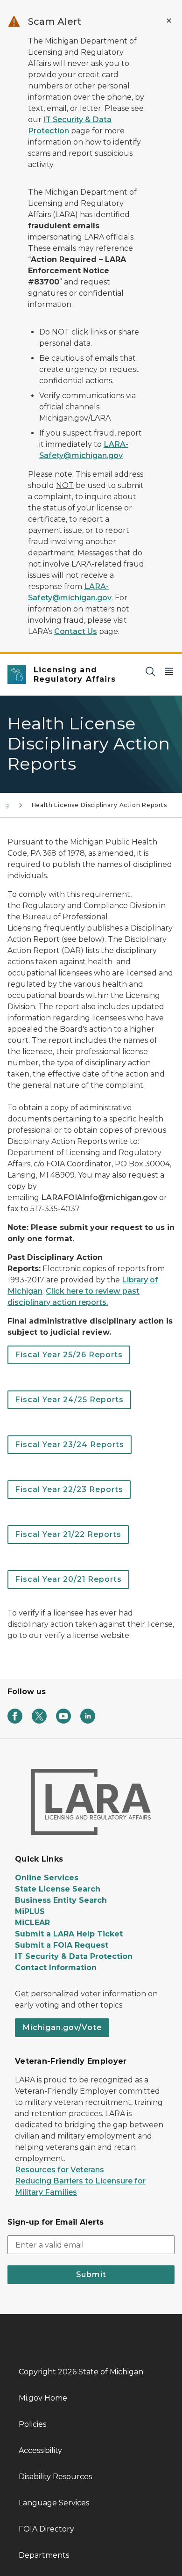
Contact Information (56, 1968)
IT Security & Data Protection (74, 1956)
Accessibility (40, 2450)
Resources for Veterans (59, 2170)
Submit (91, 2274)
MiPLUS (30, 1911)
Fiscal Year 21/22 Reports (68, 1534)
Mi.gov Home (43, 2398)
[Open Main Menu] (169, 671)
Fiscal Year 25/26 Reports (69, 1355)
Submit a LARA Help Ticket (69, 1934)
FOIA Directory (46, 2529)
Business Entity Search (61, 1900)
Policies (32, 2424)
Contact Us (76, 631)
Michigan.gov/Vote (62, 2027)
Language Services (54, 2503)
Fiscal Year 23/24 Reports (70, 1444)
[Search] (150, 671)
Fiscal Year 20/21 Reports (68, 1579)
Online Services (47, 1878)
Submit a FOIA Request (62, 1945)
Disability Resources (55, 2477)
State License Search (58, 1889)
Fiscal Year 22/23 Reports (69, 1489)
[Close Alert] (169, 21)
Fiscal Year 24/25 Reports (69, 1400)
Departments (44, 2555)
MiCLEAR (32, 1923)
